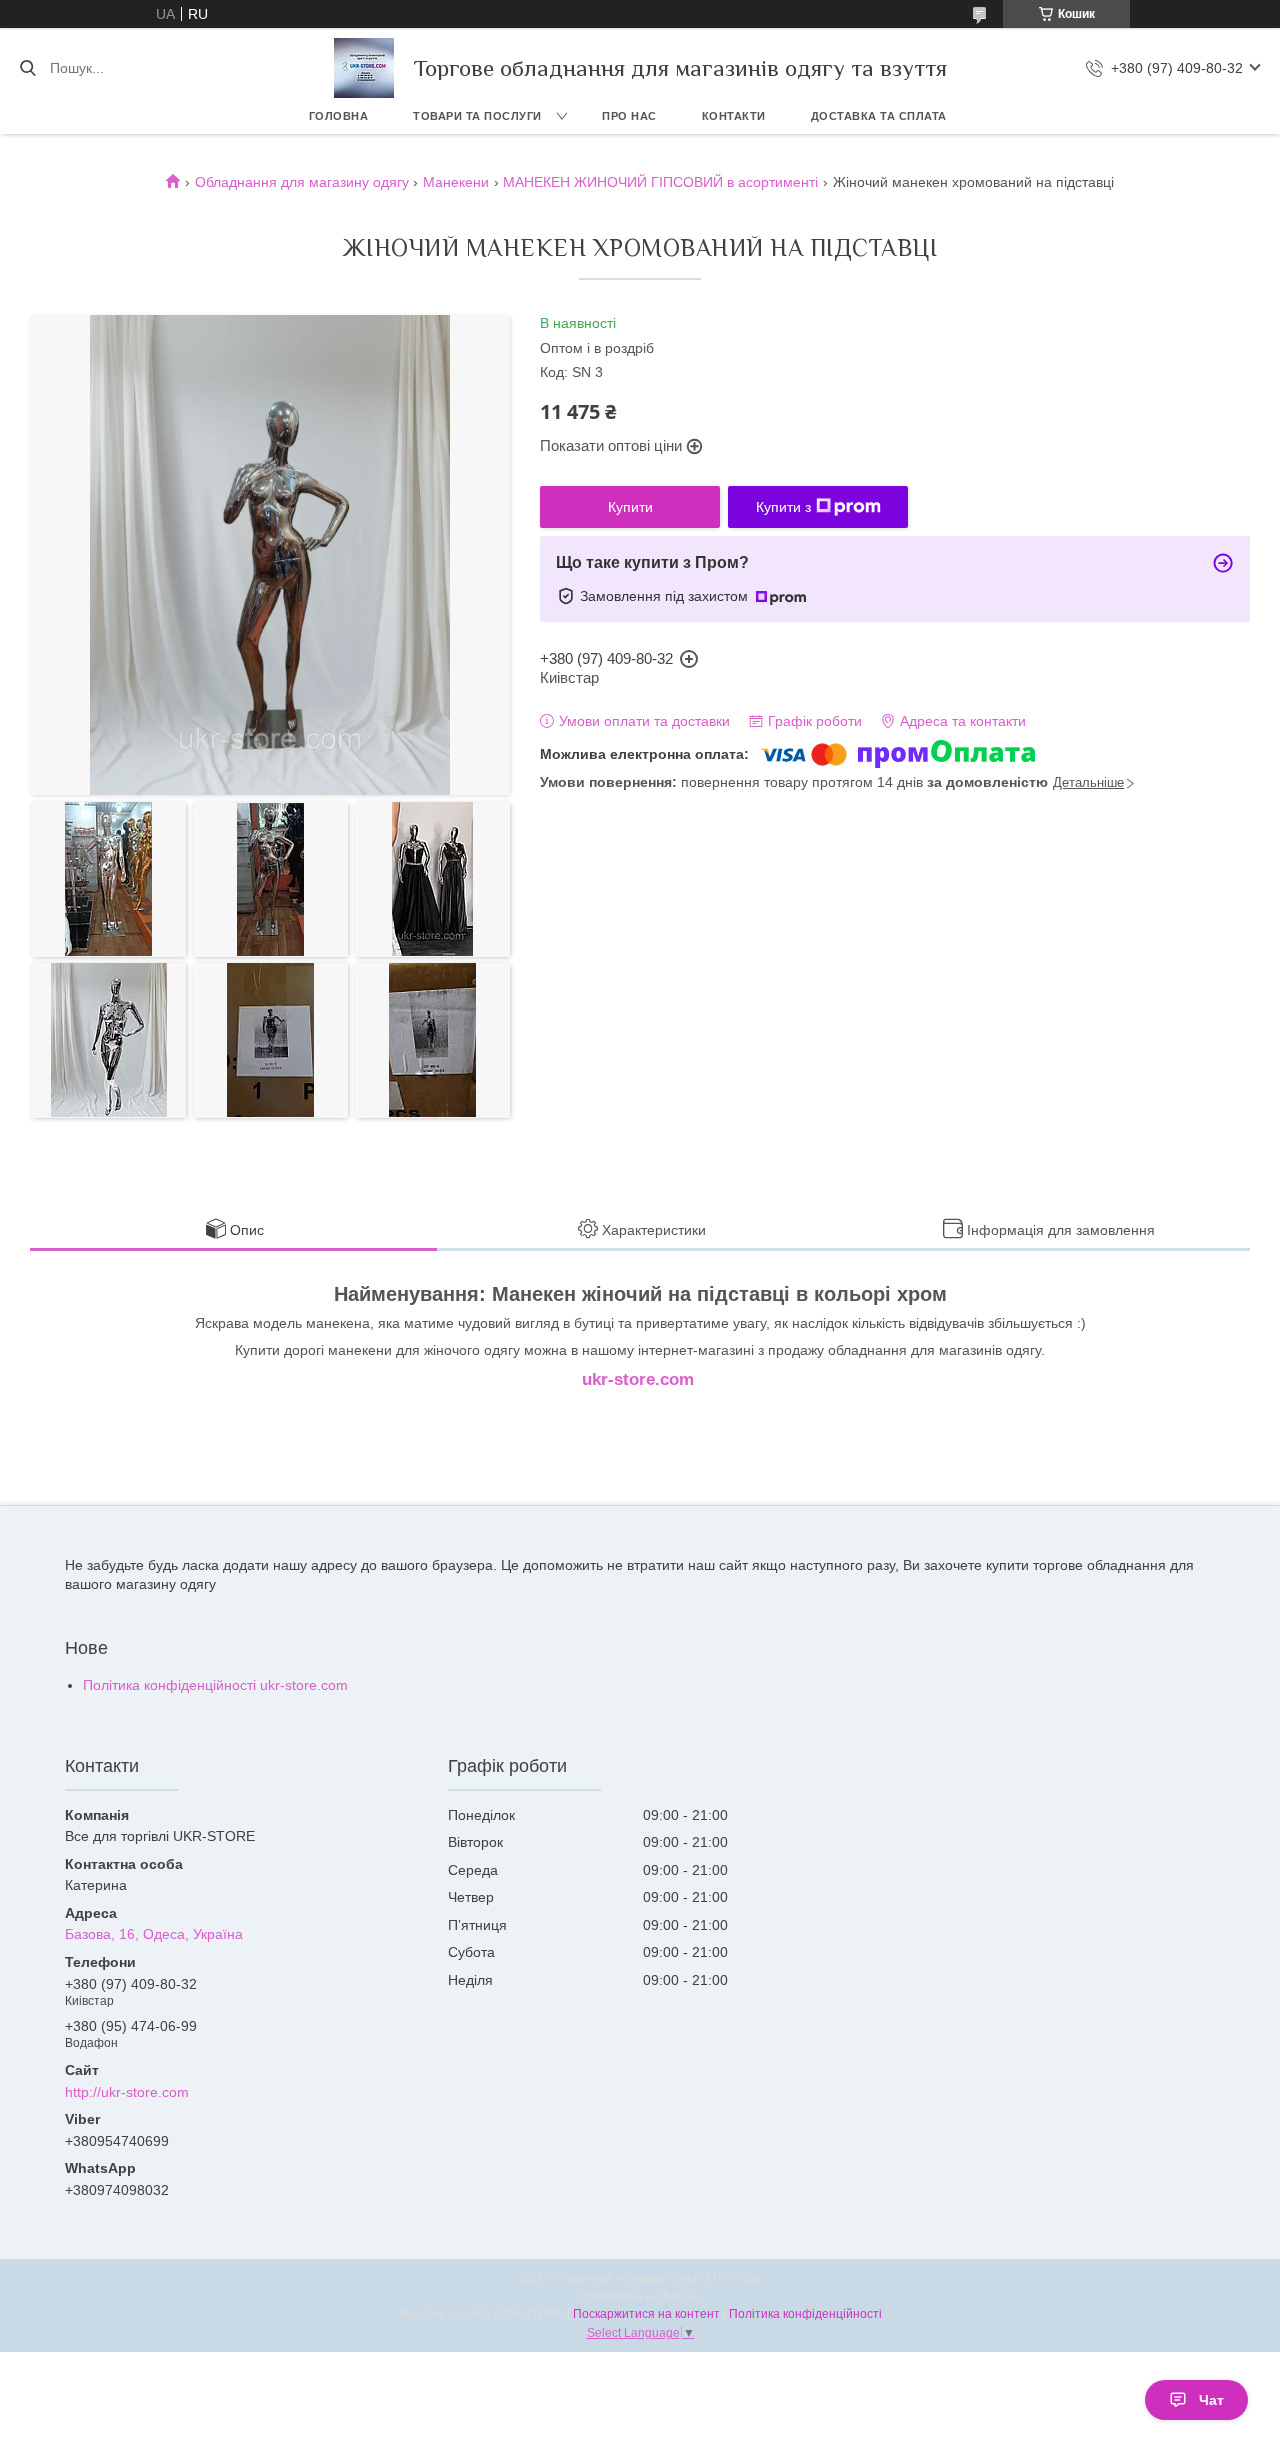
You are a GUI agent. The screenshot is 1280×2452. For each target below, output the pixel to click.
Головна (339, 116)
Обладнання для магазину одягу (302, 182)
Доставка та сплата (879, 116)
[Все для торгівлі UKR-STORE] (364, 68)
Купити (630, 507)
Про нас (629, 116)
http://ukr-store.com (127, 2092)
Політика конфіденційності (805, 2314)
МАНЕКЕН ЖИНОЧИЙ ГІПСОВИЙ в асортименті (660, 182)
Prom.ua (736, 2278)
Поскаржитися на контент (646, 2314)
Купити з (783, 507)
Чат (1211, 2400)
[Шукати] (27, 68)
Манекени (456, 182)
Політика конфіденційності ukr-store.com (215, 1685)
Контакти (734, 116)
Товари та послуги (477, 116)
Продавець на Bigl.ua (640, 2296)
